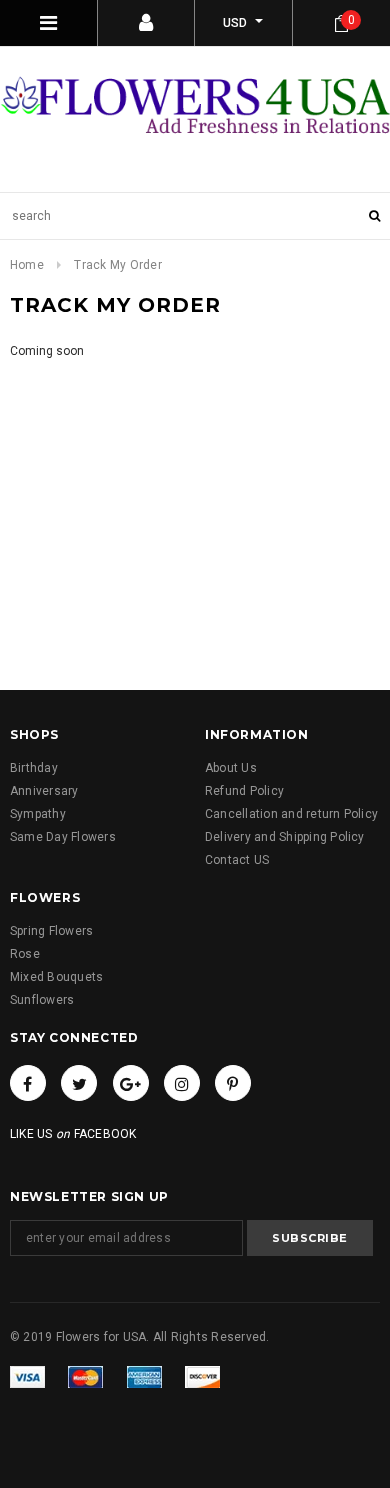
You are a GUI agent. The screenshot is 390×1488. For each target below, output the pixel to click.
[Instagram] (182, 1083)
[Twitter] (79, 1083)
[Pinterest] (233, 1083)
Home (27, 265)
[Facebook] (28, 1083)
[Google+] (131, 1083)
